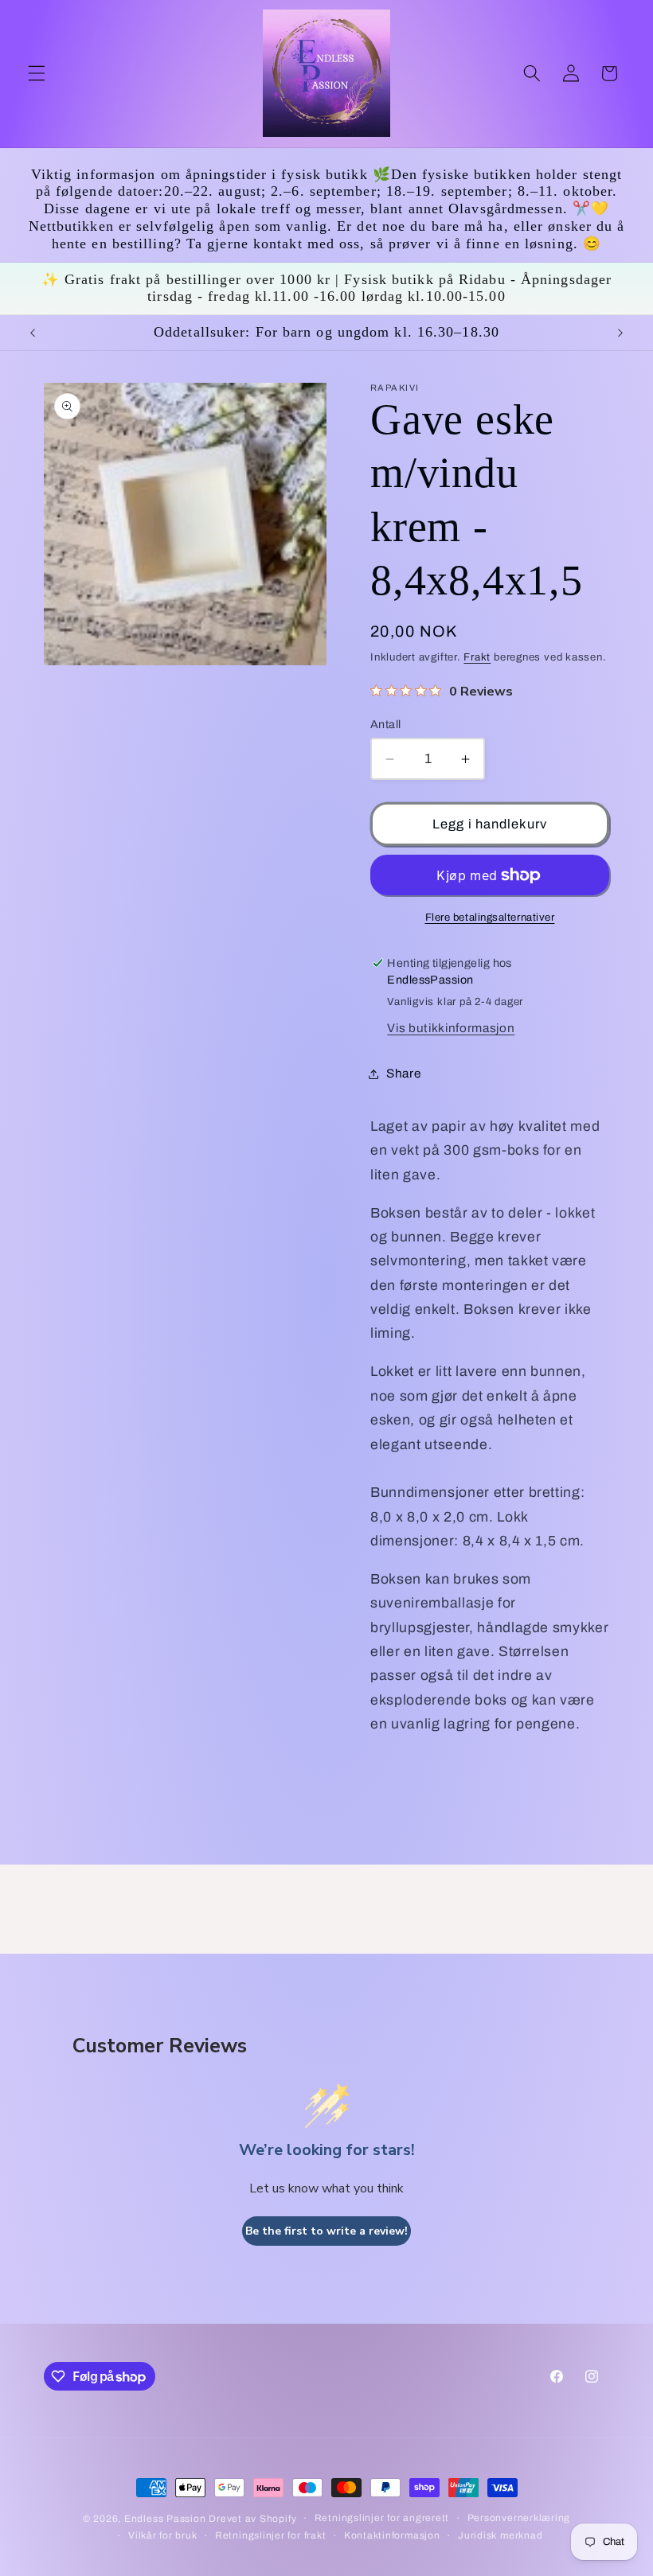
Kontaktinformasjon (392, 2535)
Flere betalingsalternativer (490, 917)
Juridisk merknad (500, 2535)
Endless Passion (166, 2519)
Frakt (477, 657)
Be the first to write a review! (326, 2231)
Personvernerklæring (519, 2518)
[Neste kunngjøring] (620, 333)
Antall (386, 724)
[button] (37, 73)
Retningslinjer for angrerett (382, 2518)
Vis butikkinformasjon (451, 1028)
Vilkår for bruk (163, 2535)
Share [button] (403, 1073)
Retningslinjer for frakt (270, 2535)
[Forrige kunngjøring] (33, 333)
